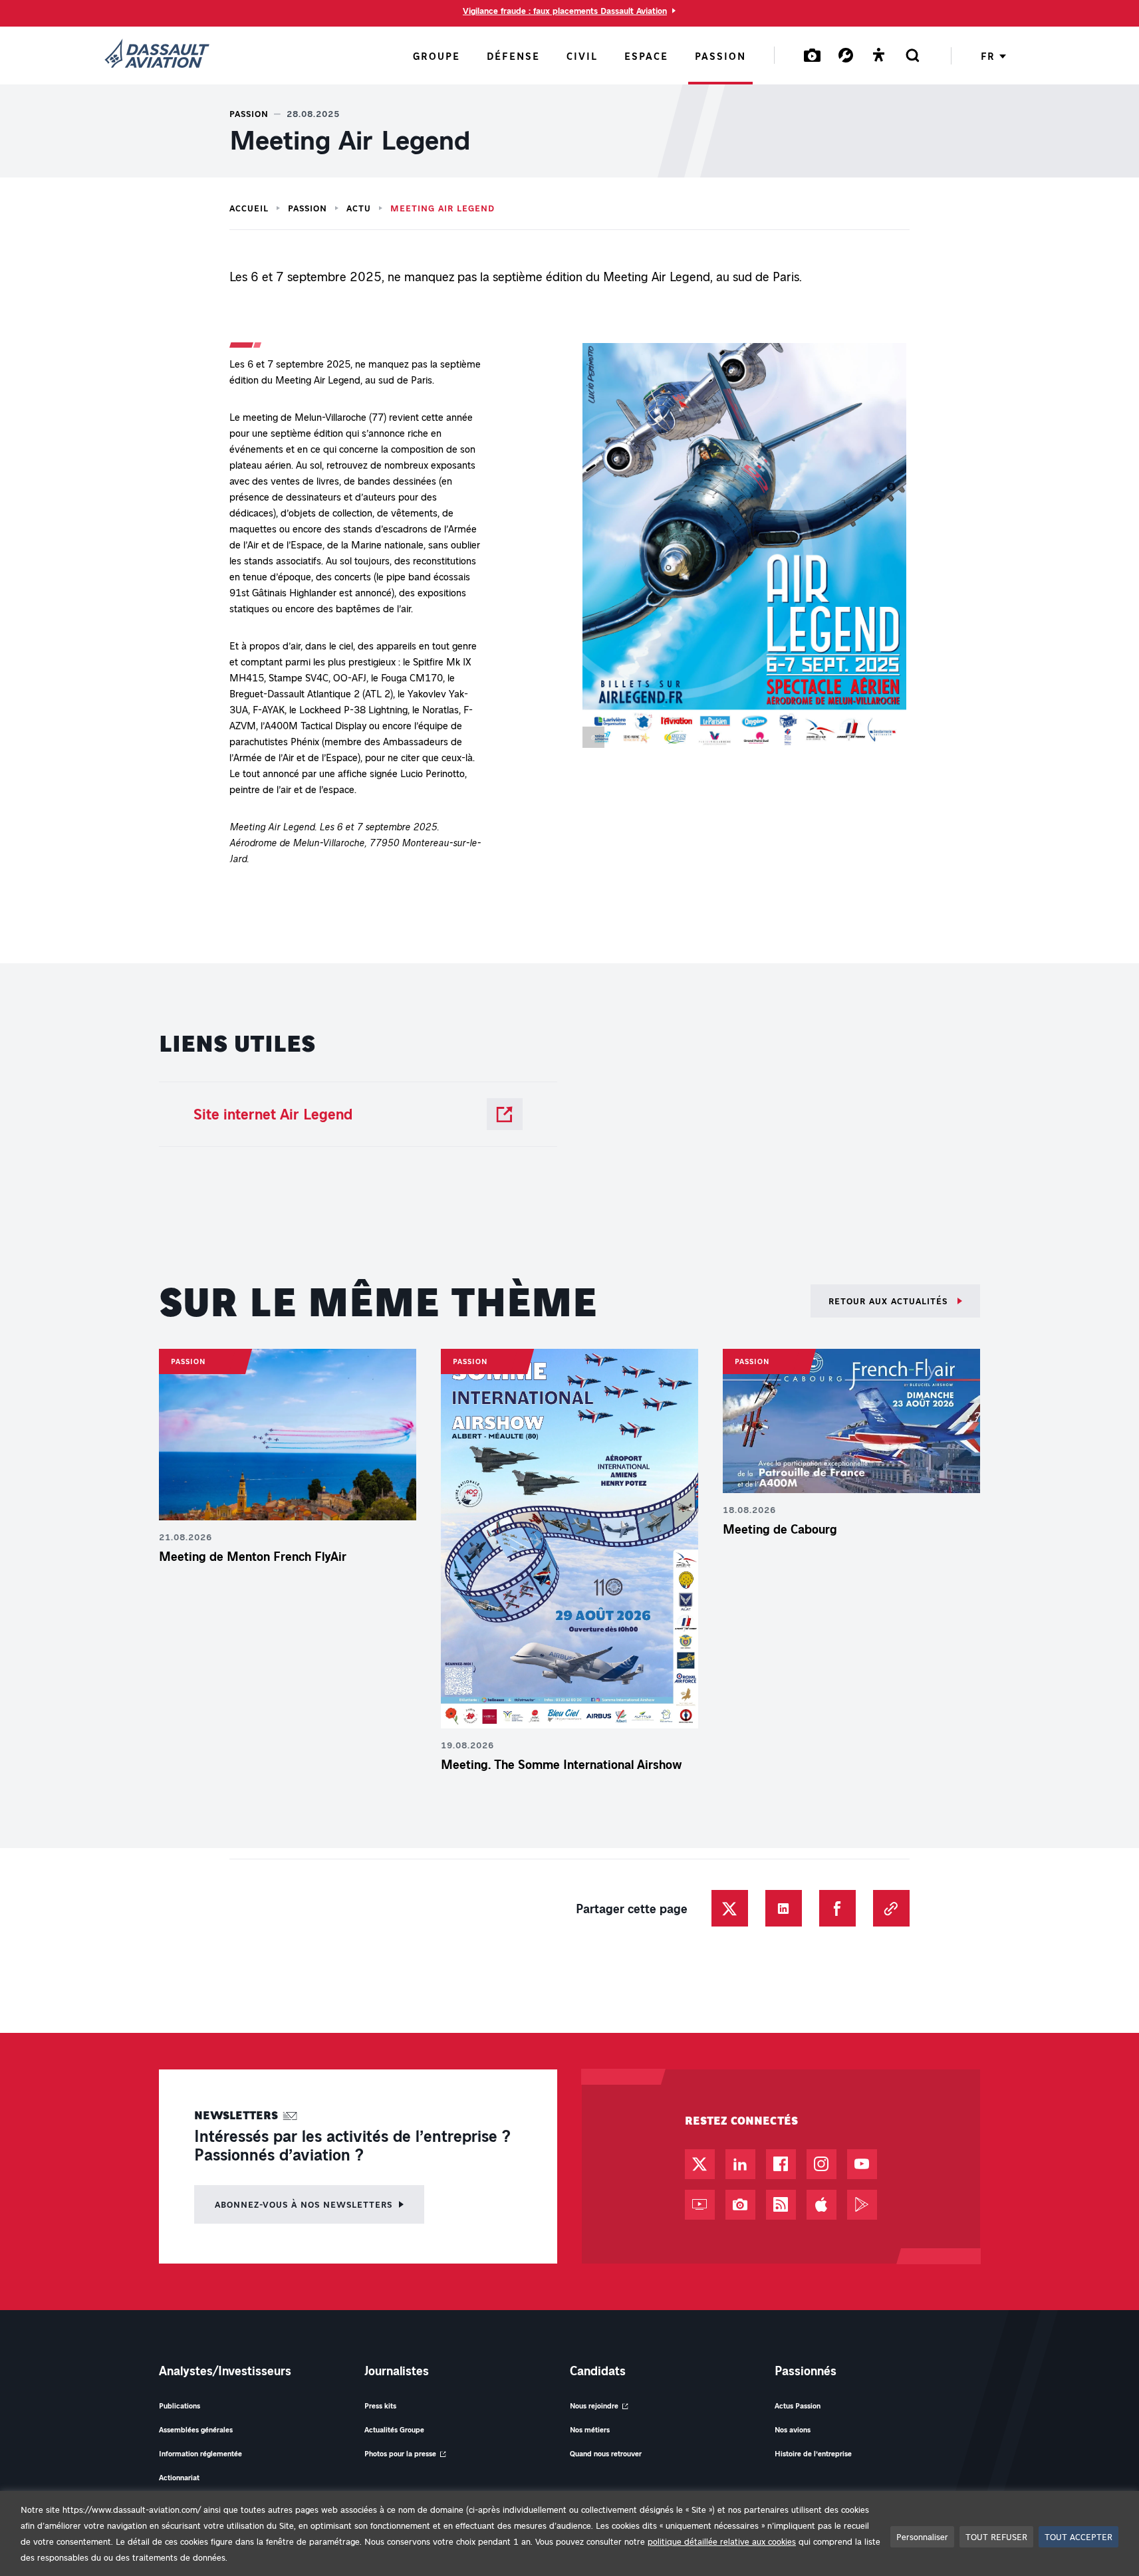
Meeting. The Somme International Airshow (564, 1764)
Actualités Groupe (394, 2429)
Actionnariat (179, 2477)
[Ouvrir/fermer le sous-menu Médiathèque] (813, 55)
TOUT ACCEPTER (1078, 2536)
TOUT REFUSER (996, 2536)
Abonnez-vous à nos (304, 2204)
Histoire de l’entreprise (813, 2453)
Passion (308, 208)
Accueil (249, 208)
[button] (744, 548)
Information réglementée (200, 2453)
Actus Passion (798, 2405)
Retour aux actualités (890, 1301)
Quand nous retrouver (606, 2453)
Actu (359, 208)
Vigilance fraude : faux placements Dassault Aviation (565, 11)
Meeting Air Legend (443, 208)
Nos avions (793, 2429)
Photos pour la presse (400, 2453)
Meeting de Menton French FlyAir (253, 1556)
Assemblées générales (196, 2429)
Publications (180, 2405)
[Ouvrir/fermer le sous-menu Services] (846, 55)
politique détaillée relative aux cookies (722, 2541)
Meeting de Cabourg (780, 1529)
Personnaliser (922, 2536)
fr (988, 56)
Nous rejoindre (594, 2405)
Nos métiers (590, 2429)
